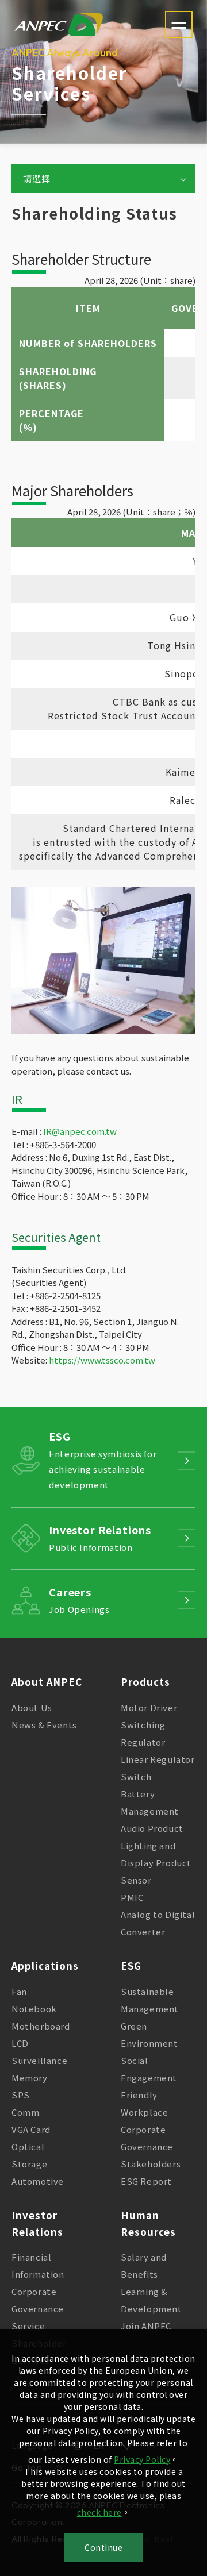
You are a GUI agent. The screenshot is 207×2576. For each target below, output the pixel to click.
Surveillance (39, 2060)
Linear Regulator (158, 1759)
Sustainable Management (150, 2000)
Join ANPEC (146, 2326)
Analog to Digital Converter (158, 1923)
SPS (21, 2095)
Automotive (38, 2181)
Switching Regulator (143, 1733)
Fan (19, 1991)
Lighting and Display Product (156, 1854)
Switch (136, 1776)
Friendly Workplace (144, 2103)
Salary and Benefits (144, 2265)
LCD (20, 2043)
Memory (30, 2078)
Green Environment (149, 2034)
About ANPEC (47, 1682)
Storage (29, 2164)
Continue (103, 2547)
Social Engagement (149, 2069)
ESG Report (146, 2181)
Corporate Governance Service (38, 2309)
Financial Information (38, 2265)
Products (145, 1682)
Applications (45, 1965)
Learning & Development (152, 2300)
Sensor (136, 1880)
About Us (32, 1707)
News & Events (44, 1725)
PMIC (132, 1897)
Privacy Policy (142, 2459)
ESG (131, 1965)
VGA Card (31, 2129)
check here (99, 2512)
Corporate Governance (147, 2138)
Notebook (34, 2009)
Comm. (26, 2112)
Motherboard (41, 2026)
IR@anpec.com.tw (80, 1131)
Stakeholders (151, 2164)
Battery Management (150, 1802)
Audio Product (152, 1828)
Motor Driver (149, 1707)
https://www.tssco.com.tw (102, 1360)
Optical (28, 2146)
